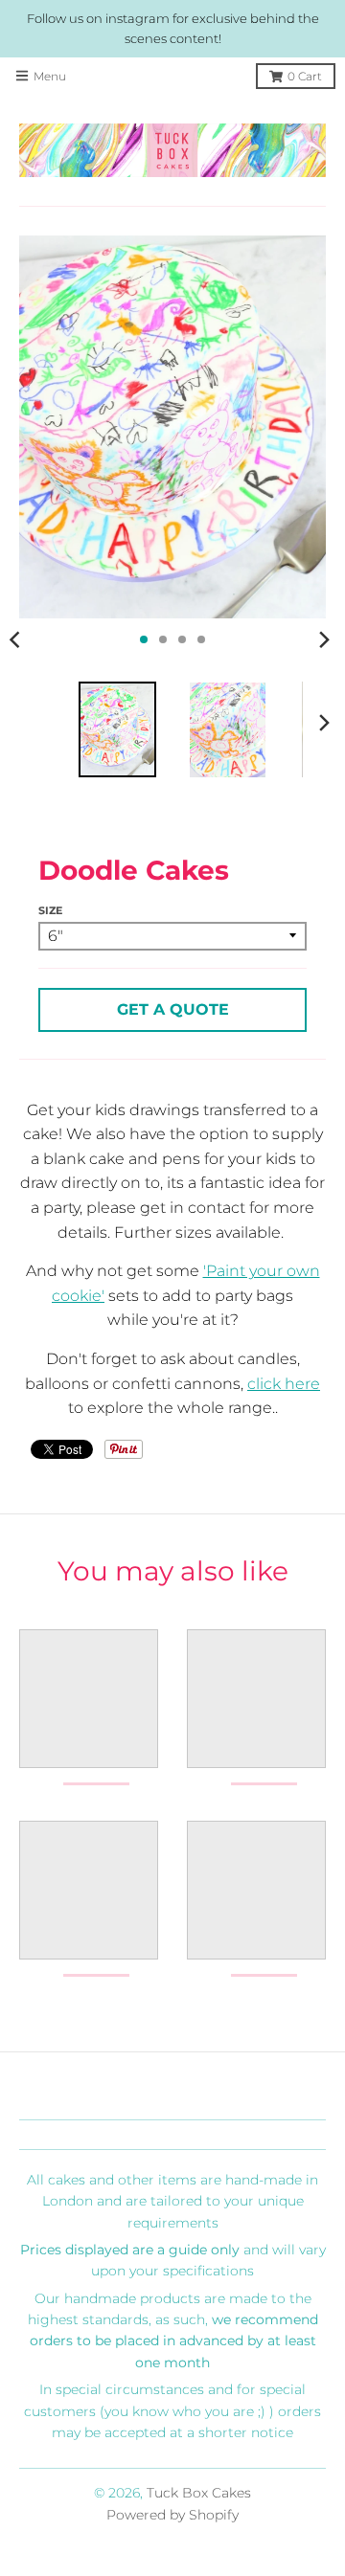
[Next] (324, 639)
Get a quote (173, 1009)
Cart (305, 76)
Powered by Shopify (172, 2515)
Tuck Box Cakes (199, 2493)
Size (50, 910)
